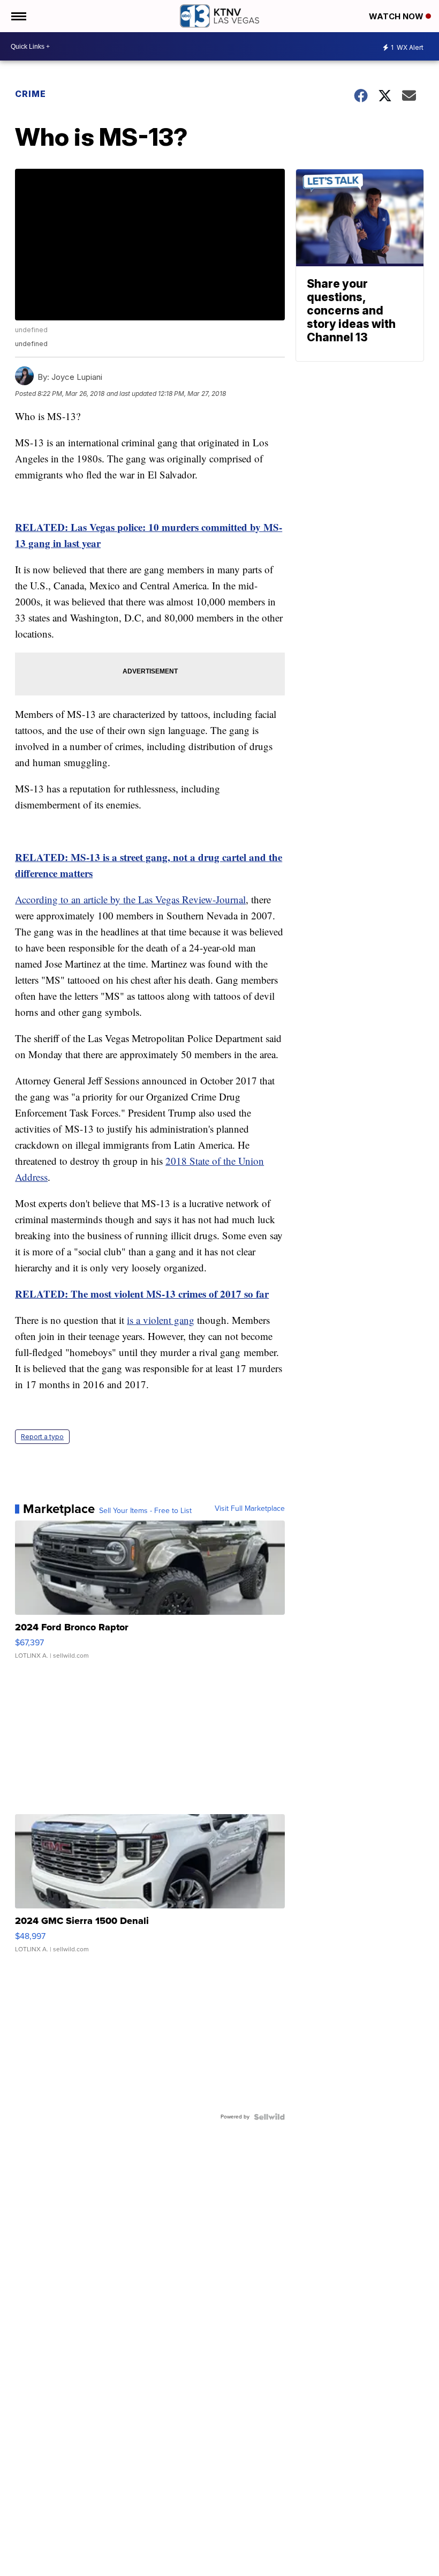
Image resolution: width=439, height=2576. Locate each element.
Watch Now (397, 16)
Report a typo (42, 1437)
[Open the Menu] (18, 16)
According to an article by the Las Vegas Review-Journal (130, 899)
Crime (31, 94)
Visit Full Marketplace (250, 1509)
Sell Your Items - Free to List (145, 1511)
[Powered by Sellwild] (269, 2117)
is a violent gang (161, 1320)
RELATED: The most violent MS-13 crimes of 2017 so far (142, 1294)
